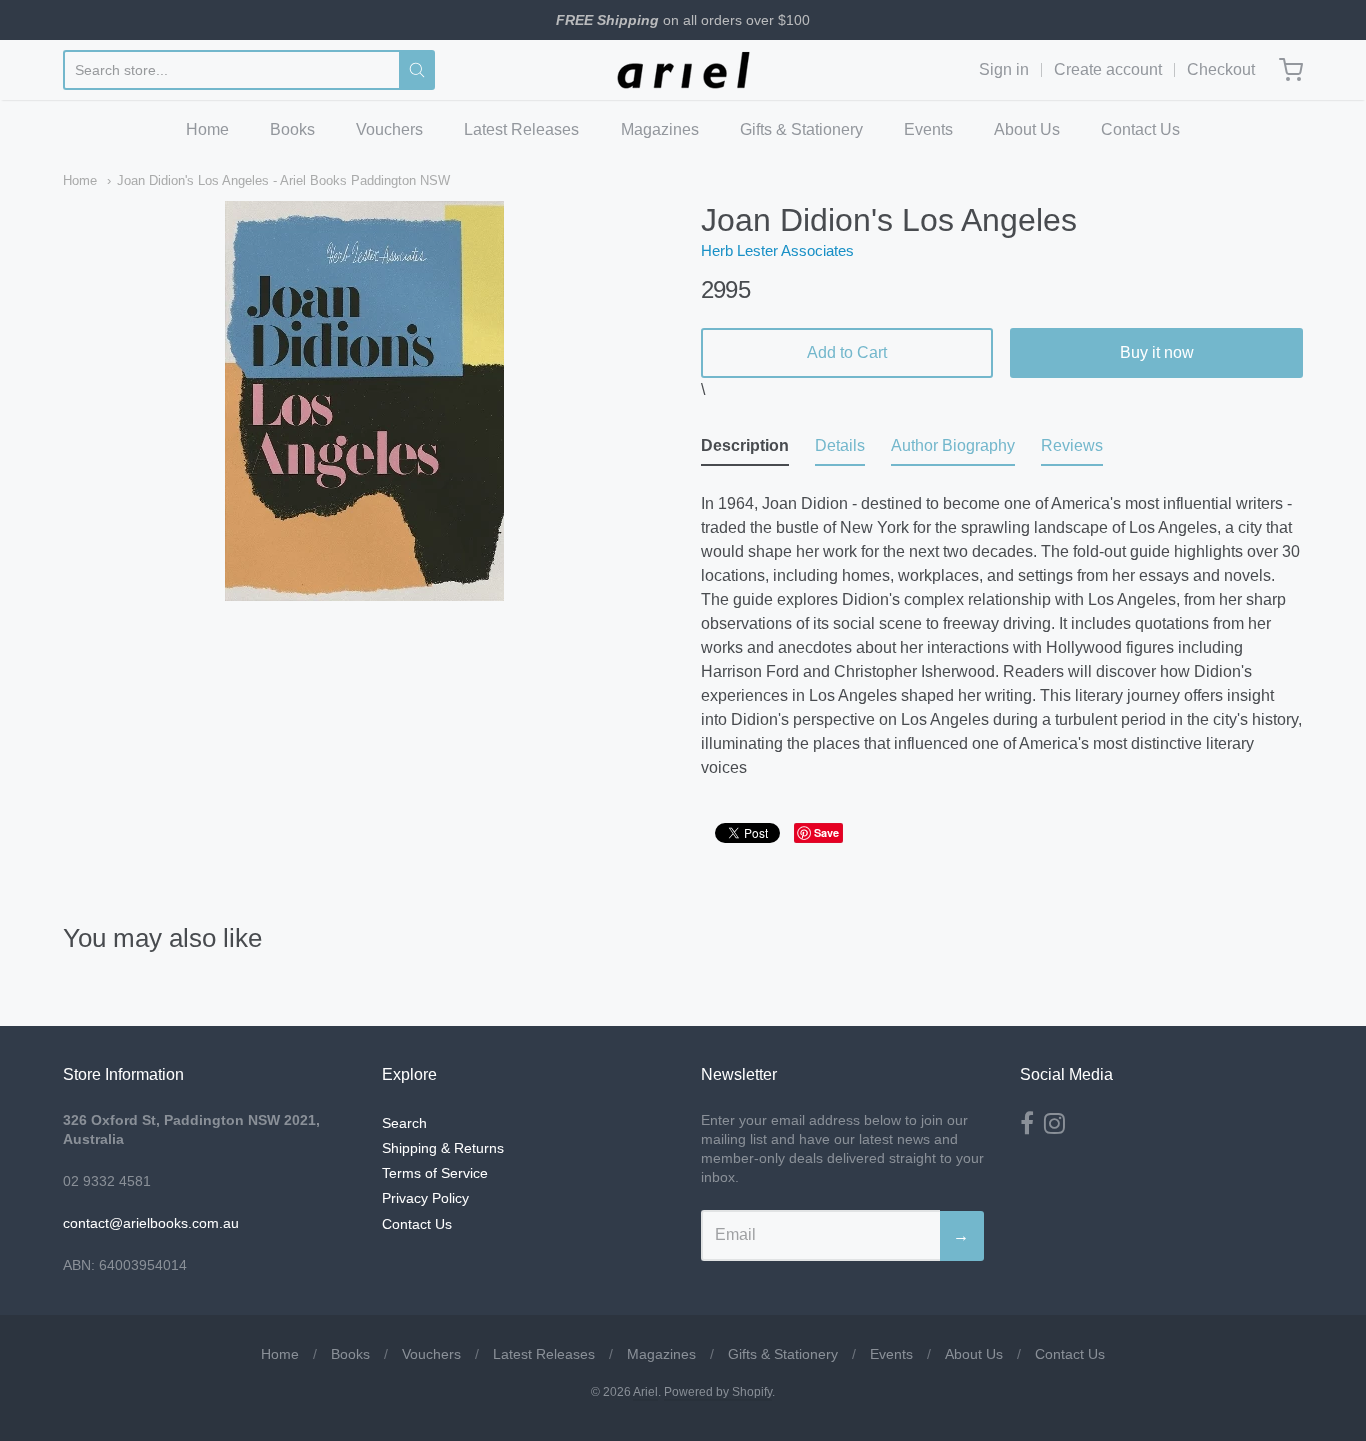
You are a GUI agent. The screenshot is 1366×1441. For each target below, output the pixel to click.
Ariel (645, 1392)
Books (292, 129)
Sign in (1004, 69)
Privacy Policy (425, 1198)
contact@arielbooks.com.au (151, 1223)
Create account (1108, 69)
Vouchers (389, 129)
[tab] (745, 450)
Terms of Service (435, 1173)
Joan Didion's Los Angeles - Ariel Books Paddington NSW (283, 180)
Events (928, 129)
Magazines (660, 129)
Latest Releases (521, 129)
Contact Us (1140, 129)
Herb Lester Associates (777, 250)
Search (404, 1123)
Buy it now (1157, 352)
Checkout (1221, 69)
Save (826, 832)
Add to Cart (847, 352)
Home (207, 129)
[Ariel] (683, 70)
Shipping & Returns (443, 1148)
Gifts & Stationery (801, 129)
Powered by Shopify (718, 1392)
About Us (1027, 129)
